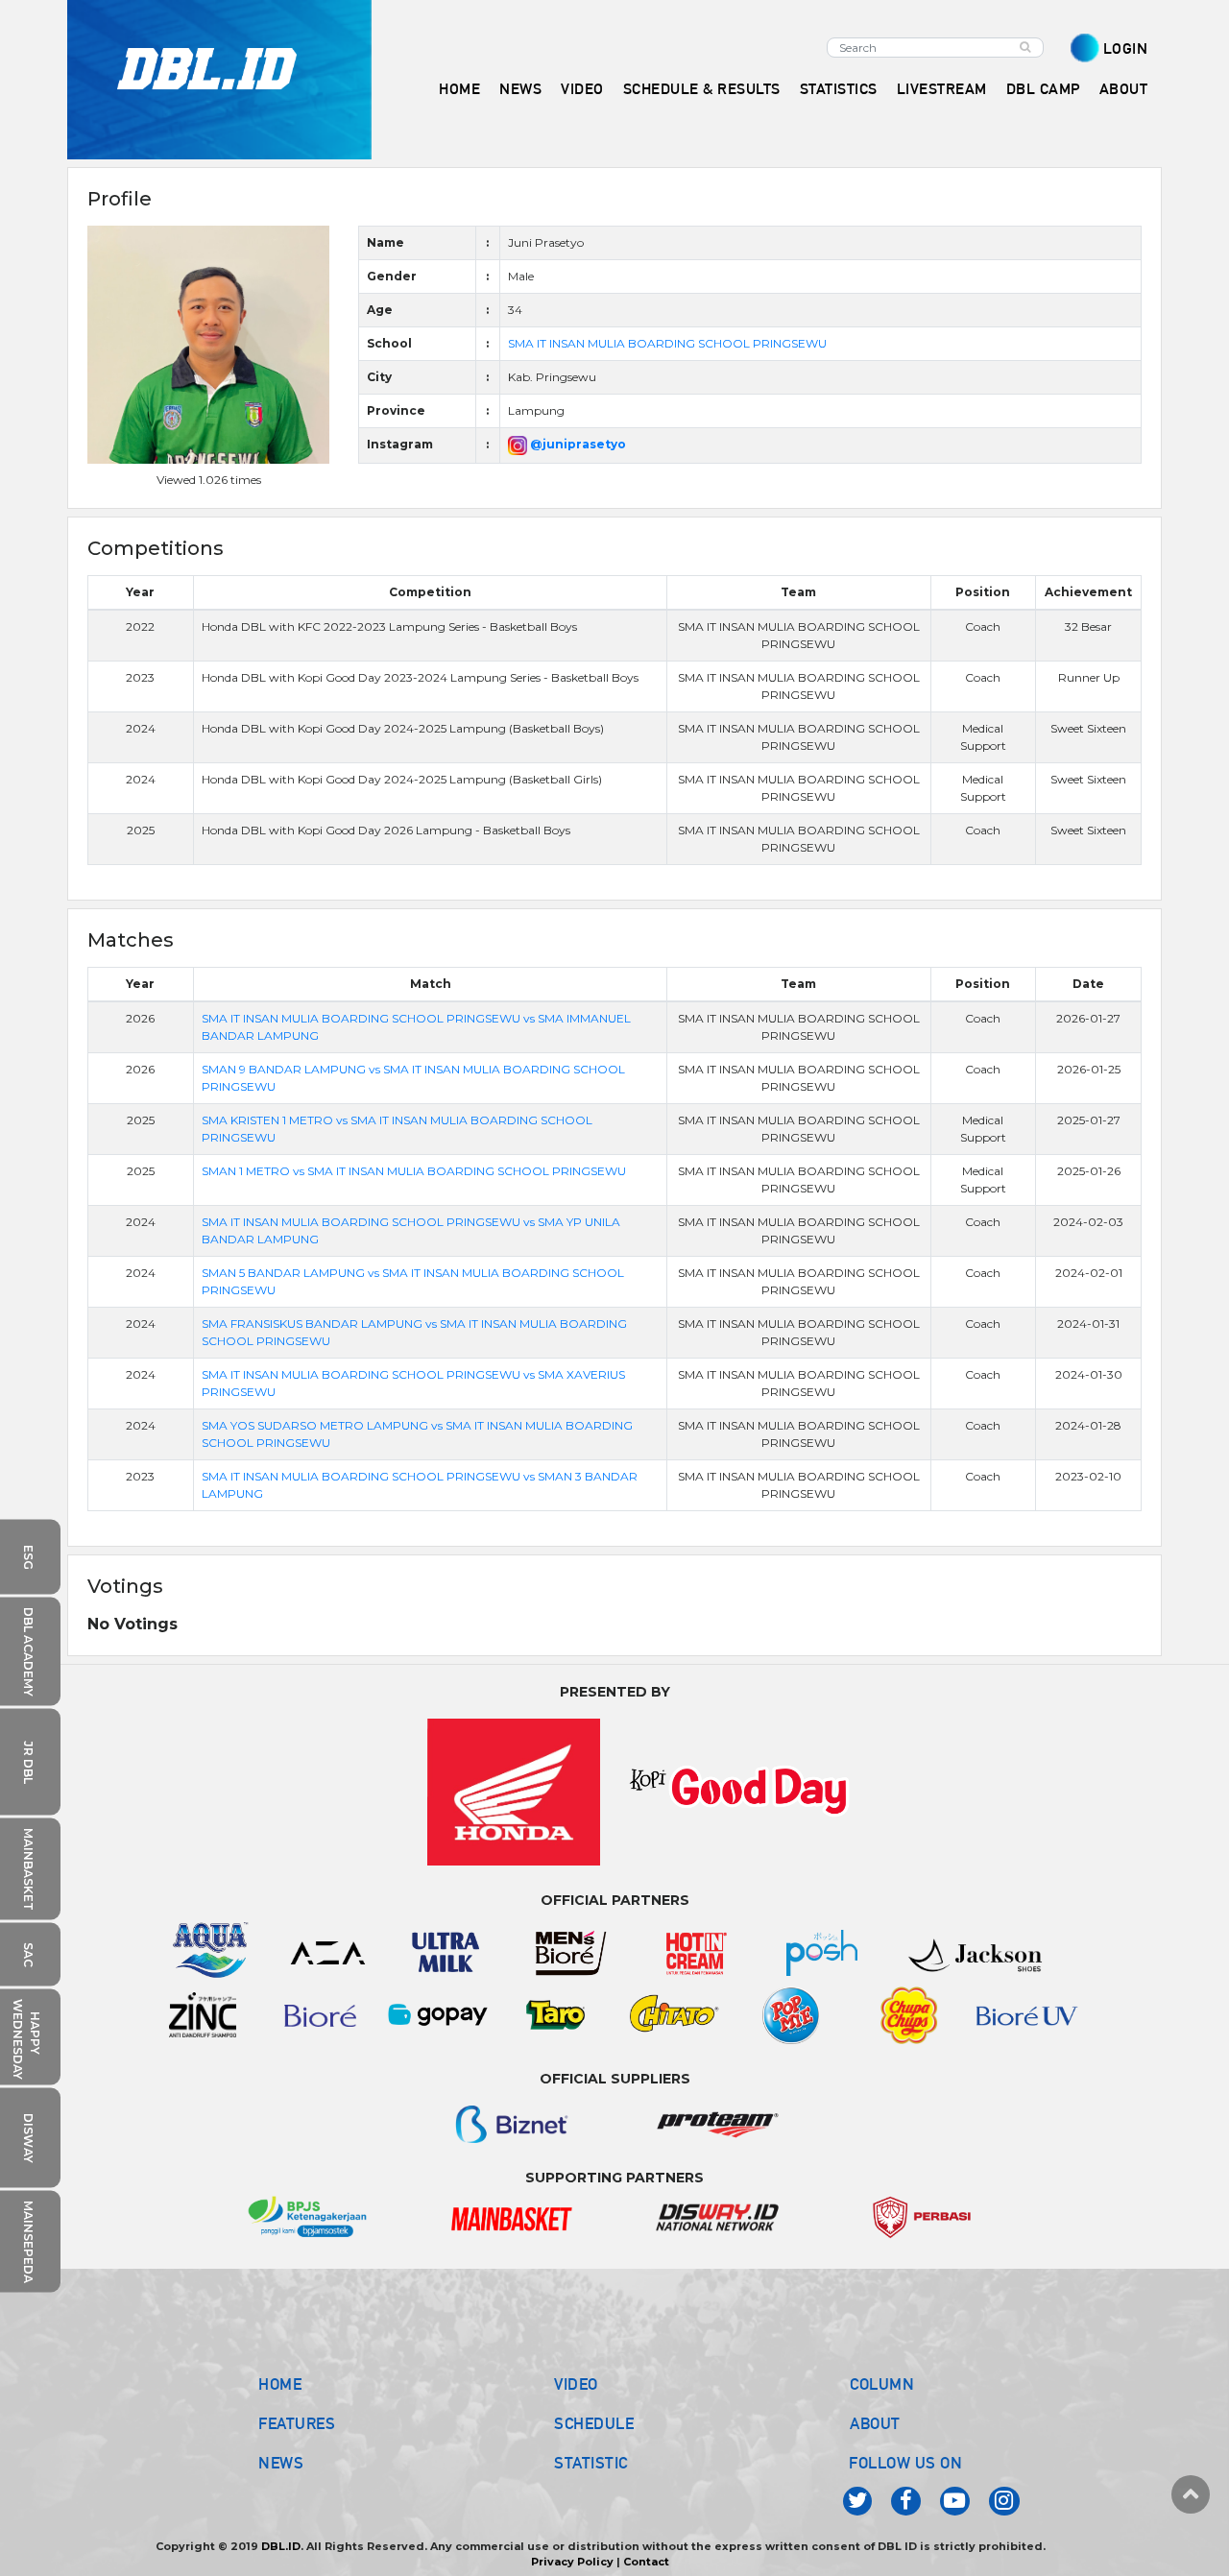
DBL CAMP (1043, 89)
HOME (459, 89)
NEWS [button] (520, 89)
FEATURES (297, 2423)
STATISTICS (839, 89)
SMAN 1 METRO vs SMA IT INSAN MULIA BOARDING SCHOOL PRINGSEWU (414, 1171)
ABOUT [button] (1124, 89)
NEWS (281, 2463)
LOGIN (1126, 48)
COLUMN (882, 2384)
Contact (646, 2562)
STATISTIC (591, 2463)
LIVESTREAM (942, 89)
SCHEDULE (594, 2423)
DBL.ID (281, 2546)
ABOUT (875, 2423)
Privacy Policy (572, 2562)
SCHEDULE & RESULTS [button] (702, 89)
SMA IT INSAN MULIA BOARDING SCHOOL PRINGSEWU (667, 343)
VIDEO (582, 89)
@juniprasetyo (577, 444)
